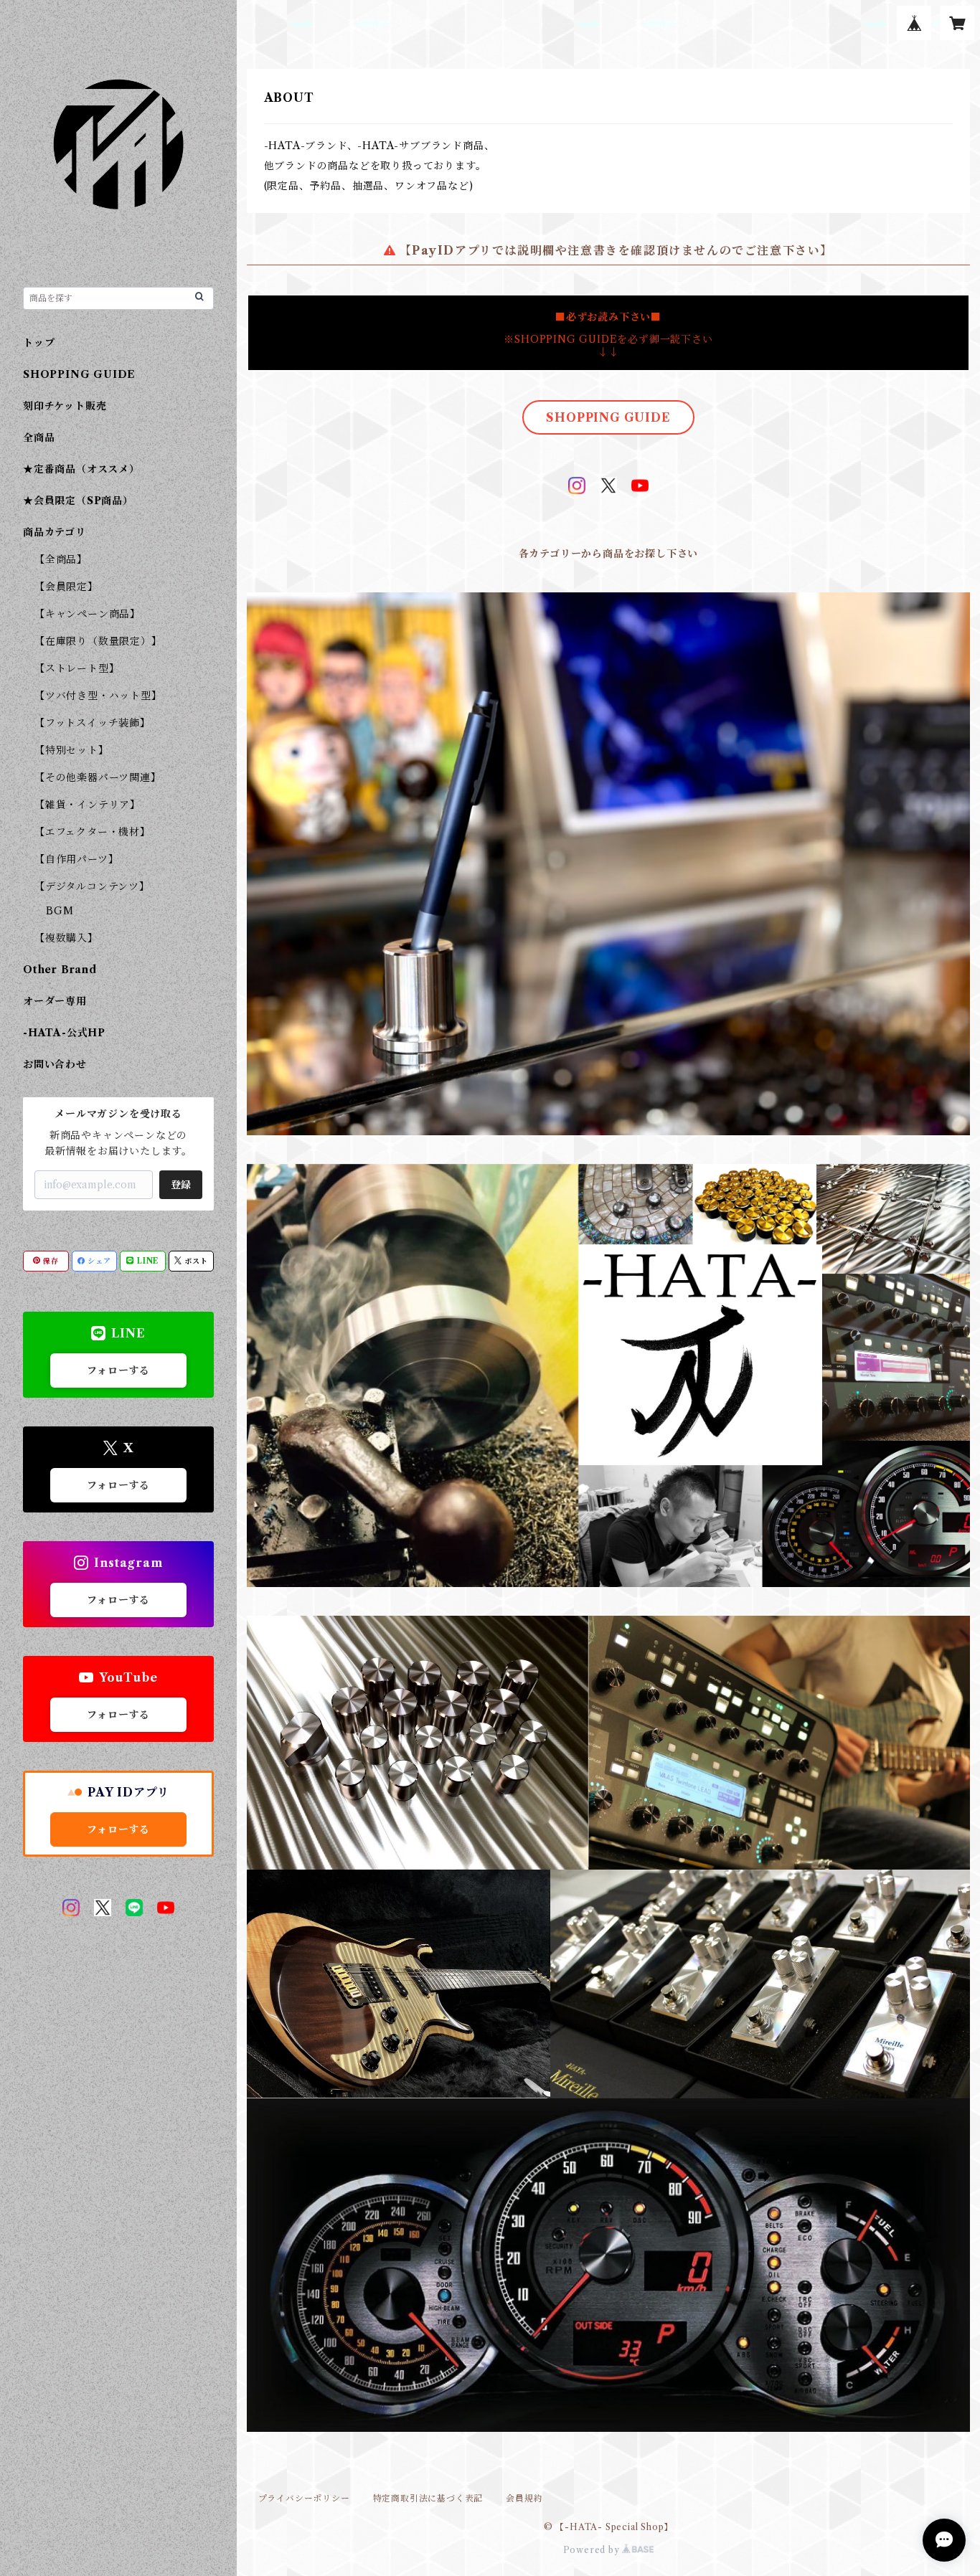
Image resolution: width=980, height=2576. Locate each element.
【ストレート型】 (77, 668)
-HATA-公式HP (64, 1033)
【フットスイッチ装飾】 (93, 723)
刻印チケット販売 (65, 406)
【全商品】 (61, 559)
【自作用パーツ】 (76, 859)
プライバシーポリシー (304, 2498)
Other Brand (60, 970)
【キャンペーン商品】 (88, 614)
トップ (39, 343)
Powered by (593, 2550)
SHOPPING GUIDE (608, 417)
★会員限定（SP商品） (78, 501)
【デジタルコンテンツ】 (92, 886)
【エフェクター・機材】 (93, 832)
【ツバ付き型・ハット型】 (98, 696)
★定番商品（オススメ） (81, 469)
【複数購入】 (66, 938)
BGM (60, 911)
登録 (181, 1185)
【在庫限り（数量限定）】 (98, 641)
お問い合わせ (55, 1064)
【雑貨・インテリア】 (88, 805)
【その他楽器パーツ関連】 (98, 777)
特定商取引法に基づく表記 (428, 2498)
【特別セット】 (72, 750)
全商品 (39, 437)
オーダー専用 (55, 1001)
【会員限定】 (66, 587)
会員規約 (524, 2498)
